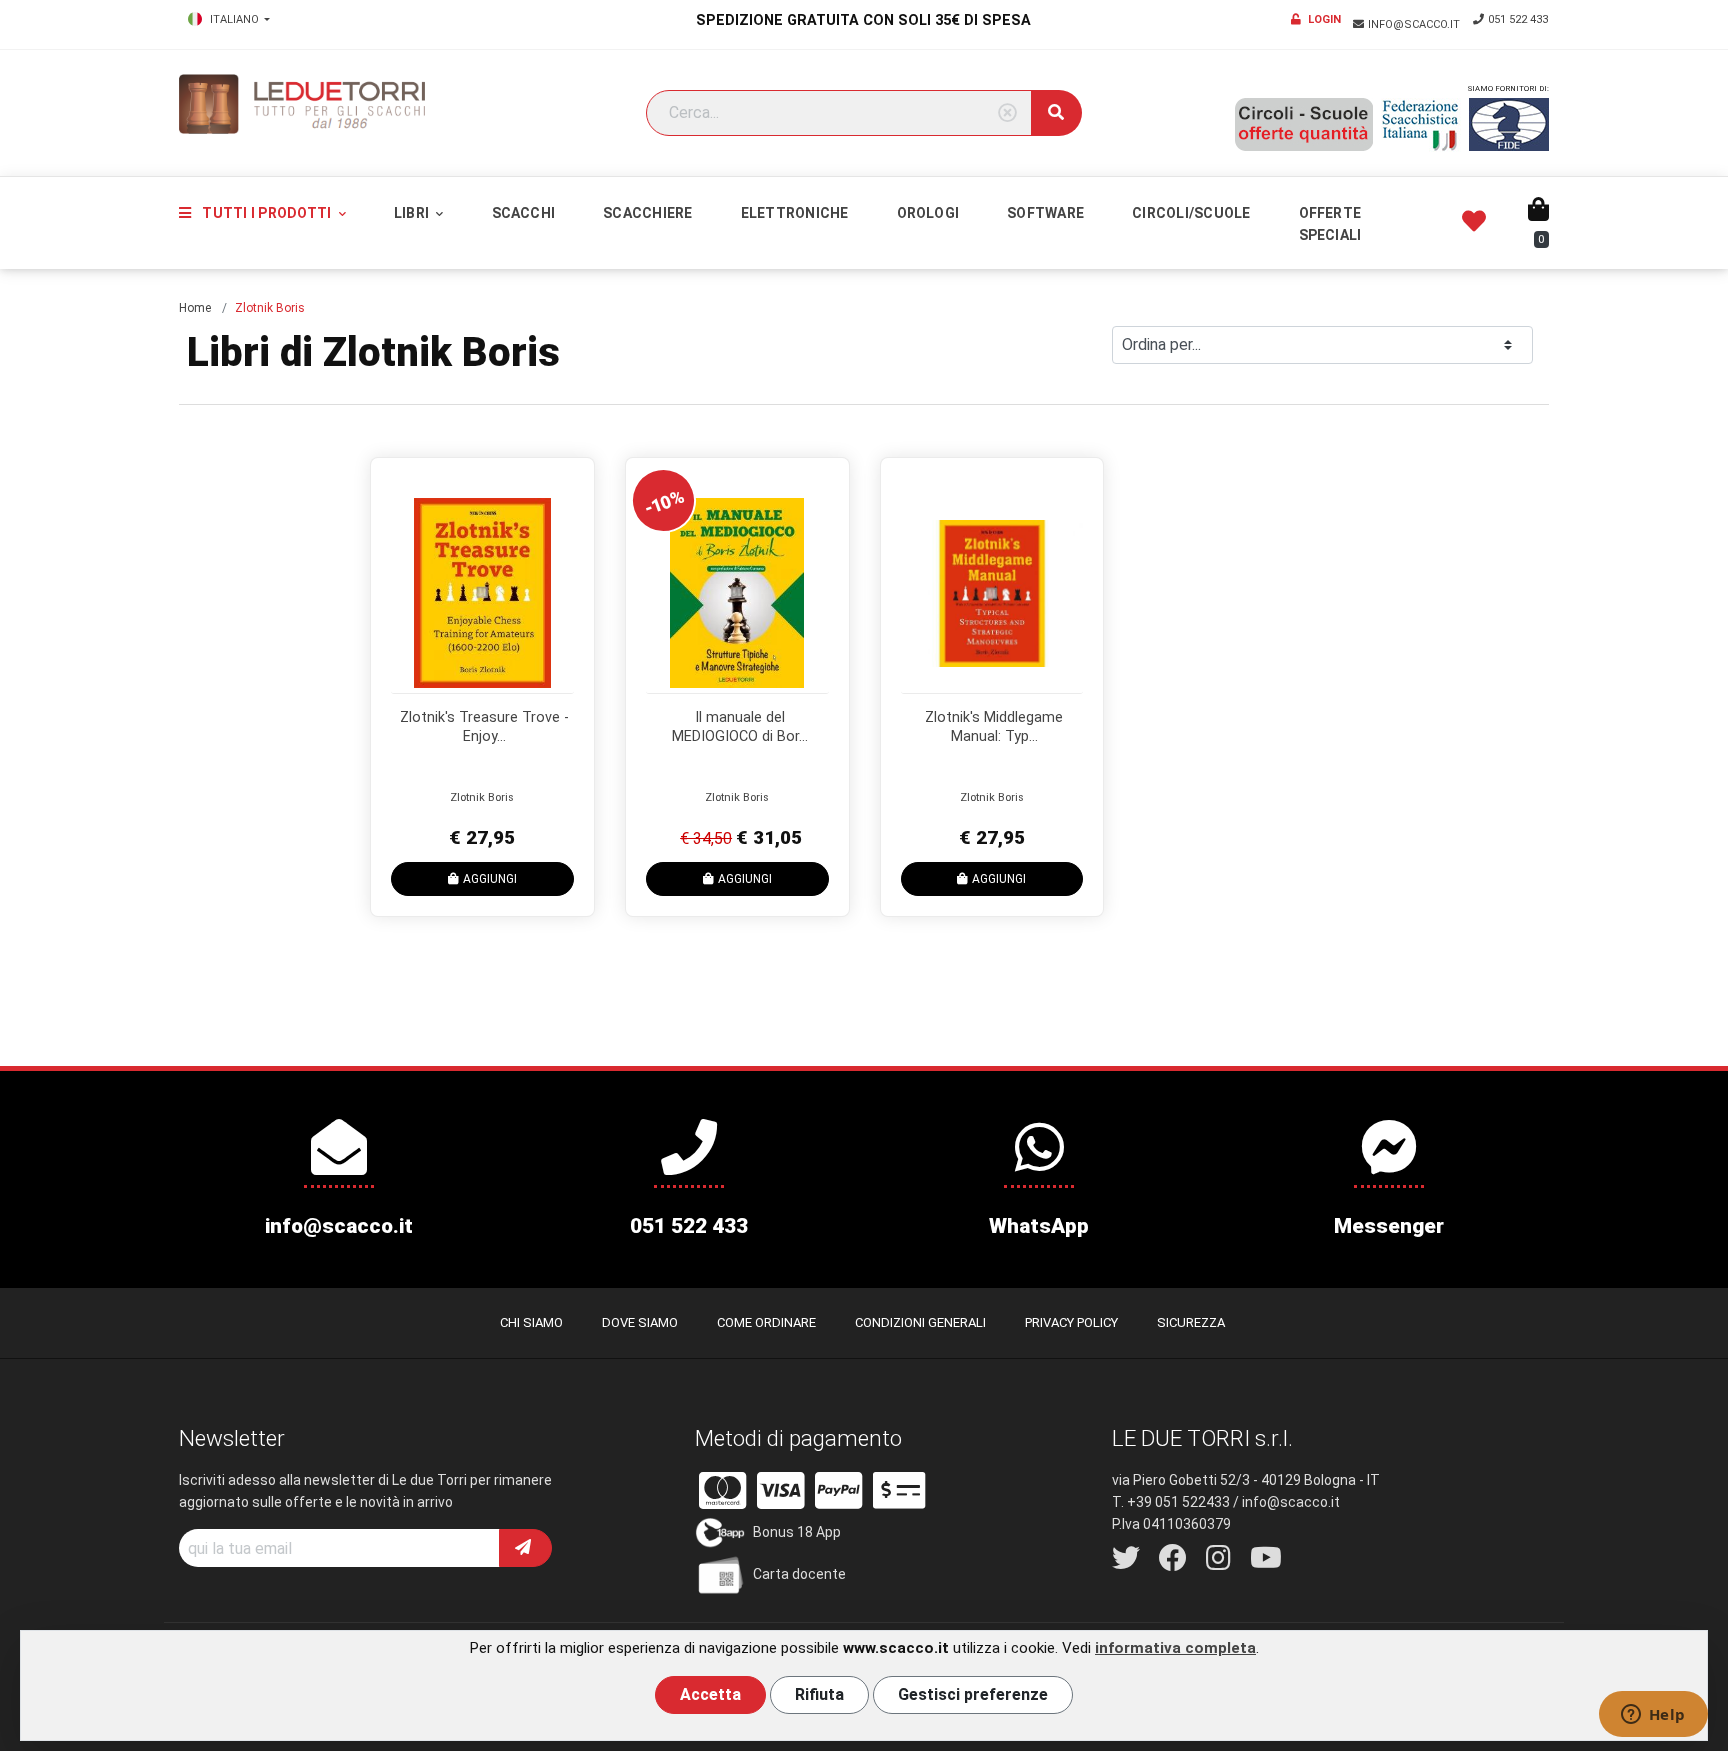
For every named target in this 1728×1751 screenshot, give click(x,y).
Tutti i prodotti (266, 213)
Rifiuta (819, 1694)
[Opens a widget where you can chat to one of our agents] (1653, 1716)
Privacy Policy (1071, 1322)
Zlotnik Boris (482, 797)
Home (195, 308)
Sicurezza (1191, 1322)
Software (1045, 213)
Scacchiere (647, 213)
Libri (413, 213)
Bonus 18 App (797, 1532)
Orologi (928, 213)
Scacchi (524, 213)
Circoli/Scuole (1191, 213)
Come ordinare (766, 1322)
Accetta (710, 1694)
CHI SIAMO (531, 1322)
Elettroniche (795, 213)
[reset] (1007, 113)
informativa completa (1175, 1648)
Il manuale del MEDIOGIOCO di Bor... (740, 727)
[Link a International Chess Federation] (1509, 124)
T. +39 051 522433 (1171, 1502)
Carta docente (799, 1574)
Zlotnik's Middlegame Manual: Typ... (994, 727)
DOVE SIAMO (640, 1322)
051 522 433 (1518, 19)
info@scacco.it (1415, 24)
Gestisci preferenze (973, 1694)
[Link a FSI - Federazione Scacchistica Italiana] (1421, 125)
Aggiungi (490, 879)
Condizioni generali (920, 1322)
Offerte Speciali (1330, 224)
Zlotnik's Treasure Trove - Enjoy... (484, 727)
